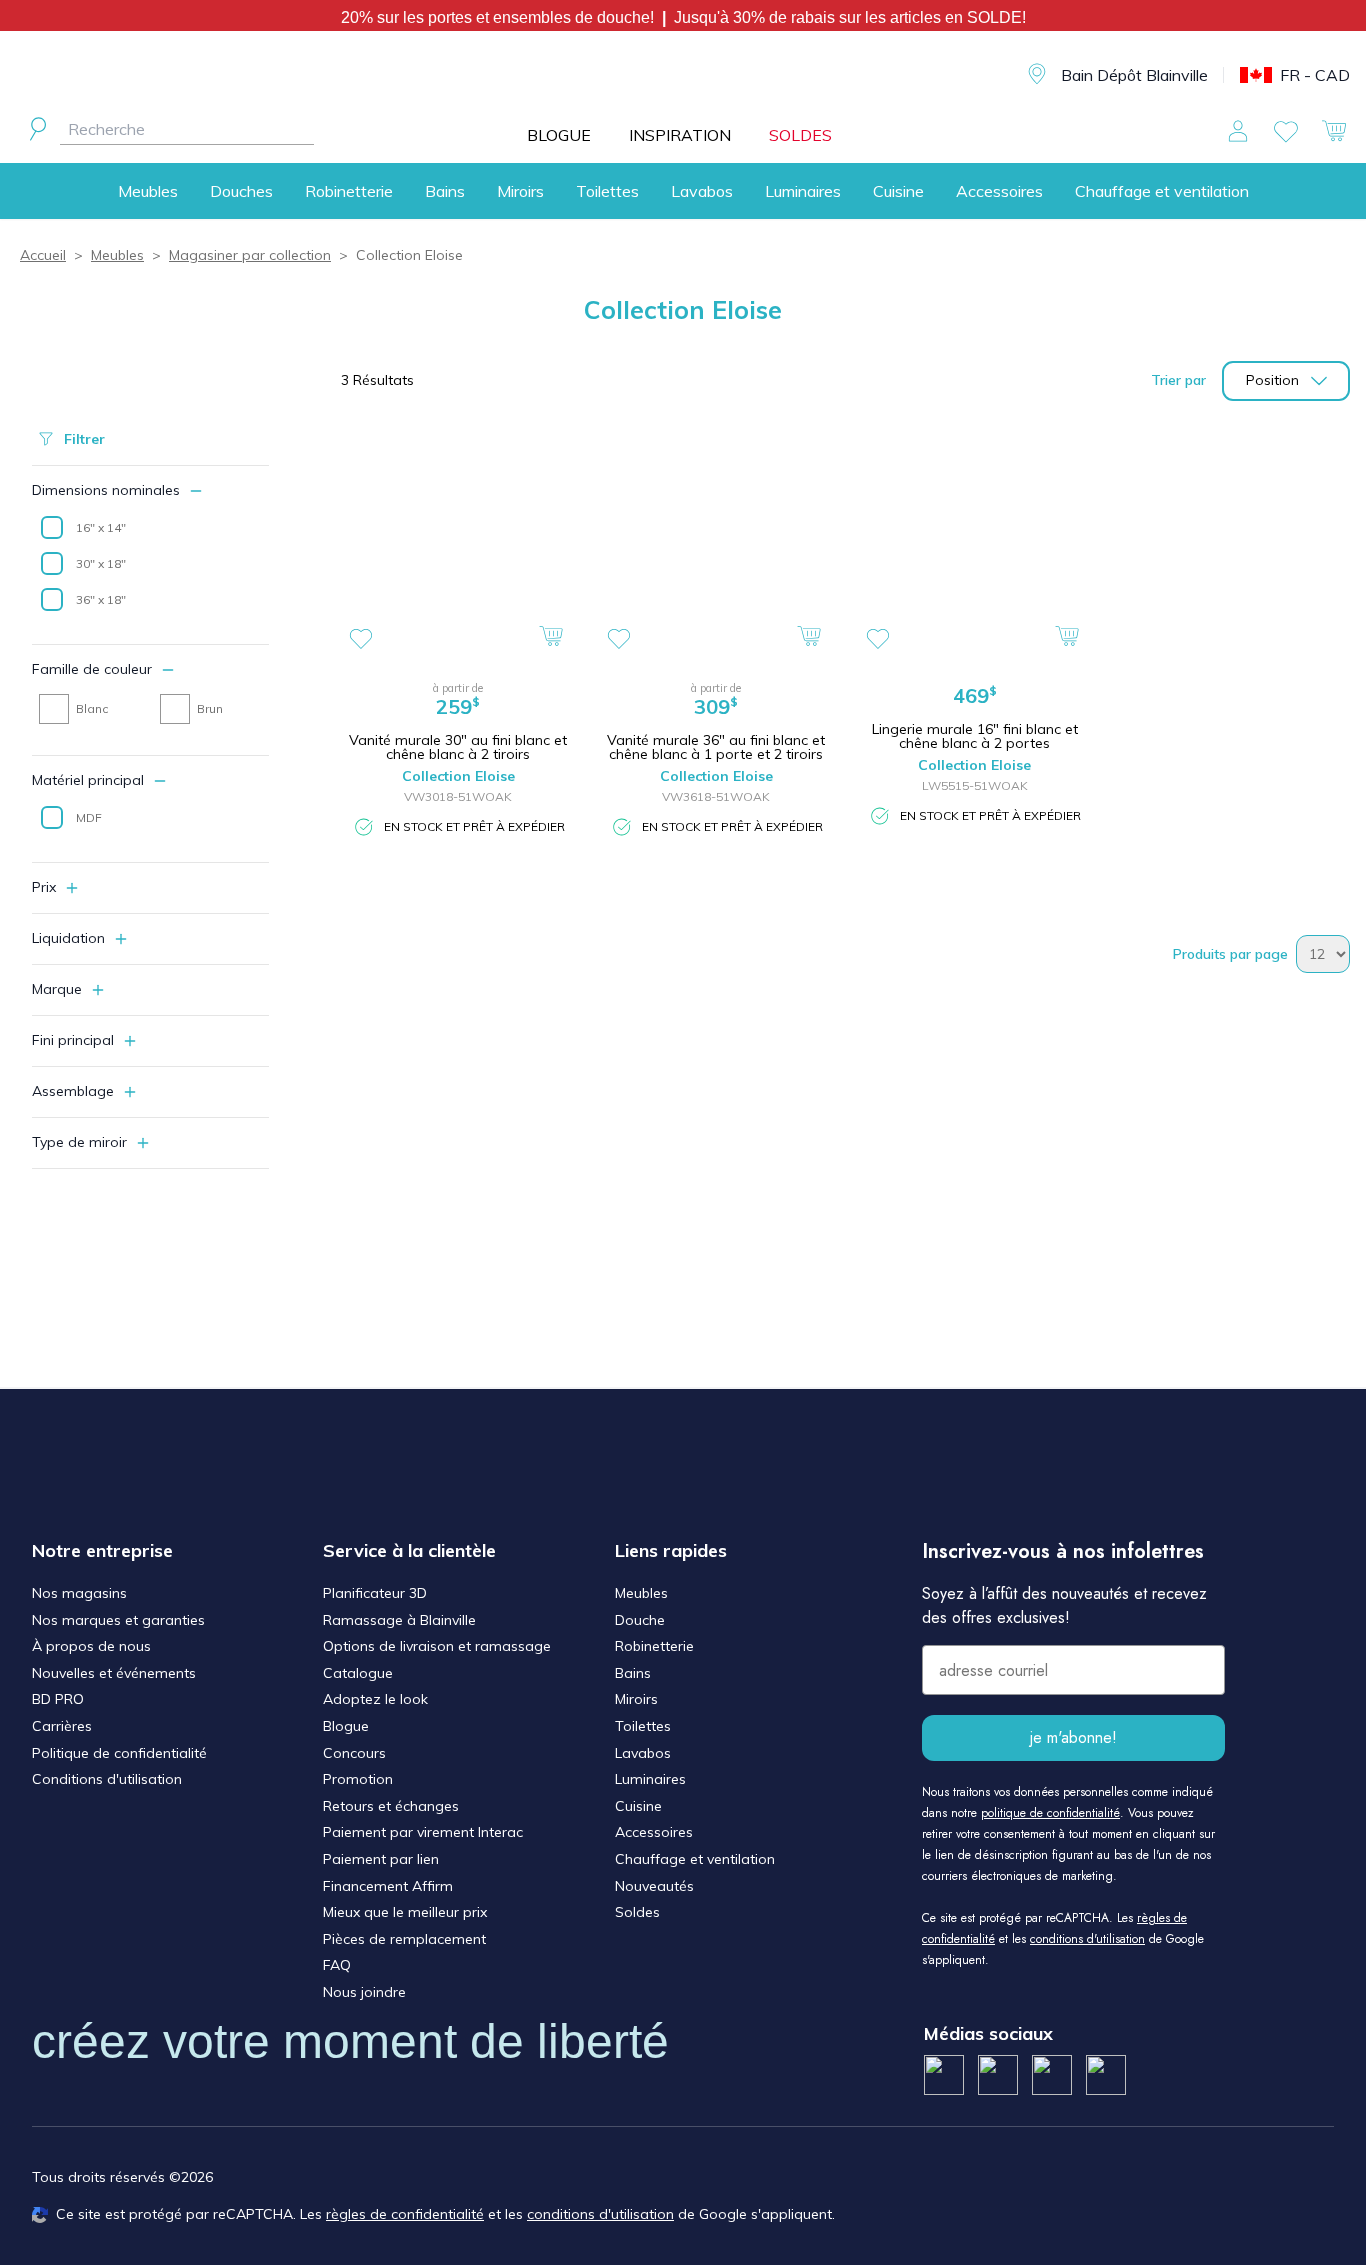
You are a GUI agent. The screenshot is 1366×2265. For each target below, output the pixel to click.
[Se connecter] (1238, 131)
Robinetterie (349, 191)
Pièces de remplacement (404, 1939)
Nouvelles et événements (114, 1673)
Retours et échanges (391, 1806)
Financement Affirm (388, 1886)
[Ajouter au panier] (551, 635)
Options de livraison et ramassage (437, 1646)
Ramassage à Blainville (399, 1620)
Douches (241, 191)
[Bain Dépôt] (698, 75)
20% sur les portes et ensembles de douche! (501, 17)
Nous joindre (364, 1992)
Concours (354, 1753)
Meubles (148, 191)
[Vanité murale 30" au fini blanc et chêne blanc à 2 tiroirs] (458, 542)
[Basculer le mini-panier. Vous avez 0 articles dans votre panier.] (1334, 131)
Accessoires (999, 191)
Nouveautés (654, 1886)
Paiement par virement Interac (423, 1832)
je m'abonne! (1073, 1737)
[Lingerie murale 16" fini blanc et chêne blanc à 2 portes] (975, 542)
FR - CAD (1315, 75)
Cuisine (898, 191)
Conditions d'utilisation (107, 1779)
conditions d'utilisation (1087, 1939)
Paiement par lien (381, 1859)
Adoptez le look (375, 1699)
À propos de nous (91, 1646)
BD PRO (58, 1699)
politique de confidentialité (1050, 1813)
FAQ (337, 1965)
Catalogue (358, 1673)
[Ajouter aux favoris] (361, 639)
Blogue (346, 1726)
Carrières (62, 1726)
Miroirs (520, 191)
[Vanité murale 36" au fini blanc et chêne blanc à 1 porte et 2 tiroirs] (716, 542)
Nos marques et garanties (118, 1620)
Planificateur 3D (375, 1593)
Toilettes (607, 191)
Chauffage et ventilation (1162, 191)
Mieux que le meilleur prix (405, 1912)
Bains (445, 191)
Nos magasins (79, 1593)
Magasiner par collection (250, 255)
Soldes (637, 1912)
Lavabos (702, 191)
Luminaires (803, 191)
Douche (640, 1620)
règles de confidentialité (405, 2214)
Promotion (358, 1779)
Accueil (43, 255)
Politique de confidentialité (119, 1753)
